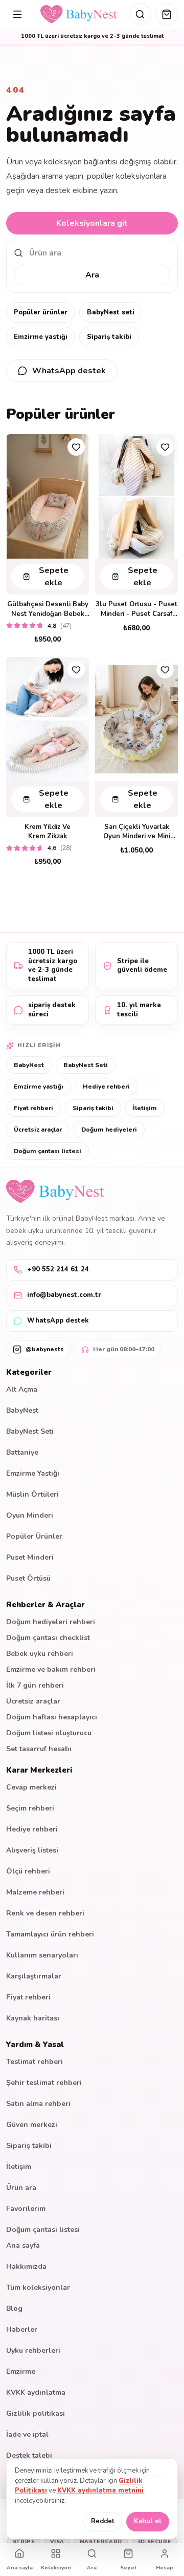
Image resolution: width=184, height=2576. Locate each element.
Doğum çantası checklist (48, 1638)
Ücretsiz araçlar (38, 1130)
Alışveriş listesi (32, 1850)
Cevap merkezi (31, 1787)
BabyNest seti (111, 312)
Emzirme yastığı (41, 337)
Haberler (22, 2329)
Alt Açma (22, 1389)
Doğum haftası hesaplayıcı (52, 1717)
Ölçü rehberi (28, 1871)
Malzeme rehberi (35, 1892)
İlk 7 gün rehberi (35, 1685)
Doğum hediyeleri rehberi (51, 1622)
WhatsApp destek (69, 371)
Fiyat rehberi (33, 1108)
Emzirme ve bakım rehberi (51, 1669)
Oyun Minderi (30, 1515)
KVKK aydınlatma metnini (100, 2490)
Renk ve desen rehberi (45, 1913)
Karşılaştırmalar (34, 1976)
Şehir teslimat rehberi (44, 2083)
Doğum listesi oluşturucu (49, 1733)
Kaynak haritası (33, 2018)
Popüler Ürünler (34, 1536)
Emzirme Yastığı (33, 1473)
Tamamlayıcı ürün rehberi (50, 1934)
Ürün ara (21, 2188)
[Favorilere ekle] (76, 447)
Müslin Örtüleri (32, 1494)
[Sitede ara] (140, 14)
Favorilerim (26, 2209)
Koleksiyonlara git (92, 223)
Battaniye (22, 1452)
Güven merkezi (32, 2125)
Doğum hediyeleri (109, 1130)
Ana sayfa (23, 2245)
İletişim (145, 1108)
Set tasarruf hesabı (39, 1749)
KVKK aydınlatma (36, 2392)
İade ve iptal (27, 2434)
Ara (92, 275)
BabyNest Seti (86, 1065)
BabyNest (29, 1065)
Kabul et (148, 2521)
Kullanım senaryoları (42, 1955)
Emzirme (21, 2371)
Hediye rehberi (106, 1087)
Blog (14, 2308)
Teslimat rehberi (34, 2062)
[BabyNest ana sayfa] (79, 14)
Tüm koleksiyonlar (38, 2287)
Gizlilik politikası (36, 2413)
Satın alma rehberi (38, 2104)
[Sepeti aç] (167, 14)
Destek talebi (29, 2455)
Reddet (103, 2521)
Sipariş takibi (109, 337)
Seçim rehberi (30, 1808)
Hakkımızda (26, 2266)
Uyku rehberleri (33, 2350)
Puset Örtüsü (28, 1578)
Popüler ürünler (41, 312)
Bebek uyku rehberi (40, 1654)
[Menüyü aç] (17, 14)
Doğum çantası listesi (48, 1151)
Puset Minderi (30, 1557)
